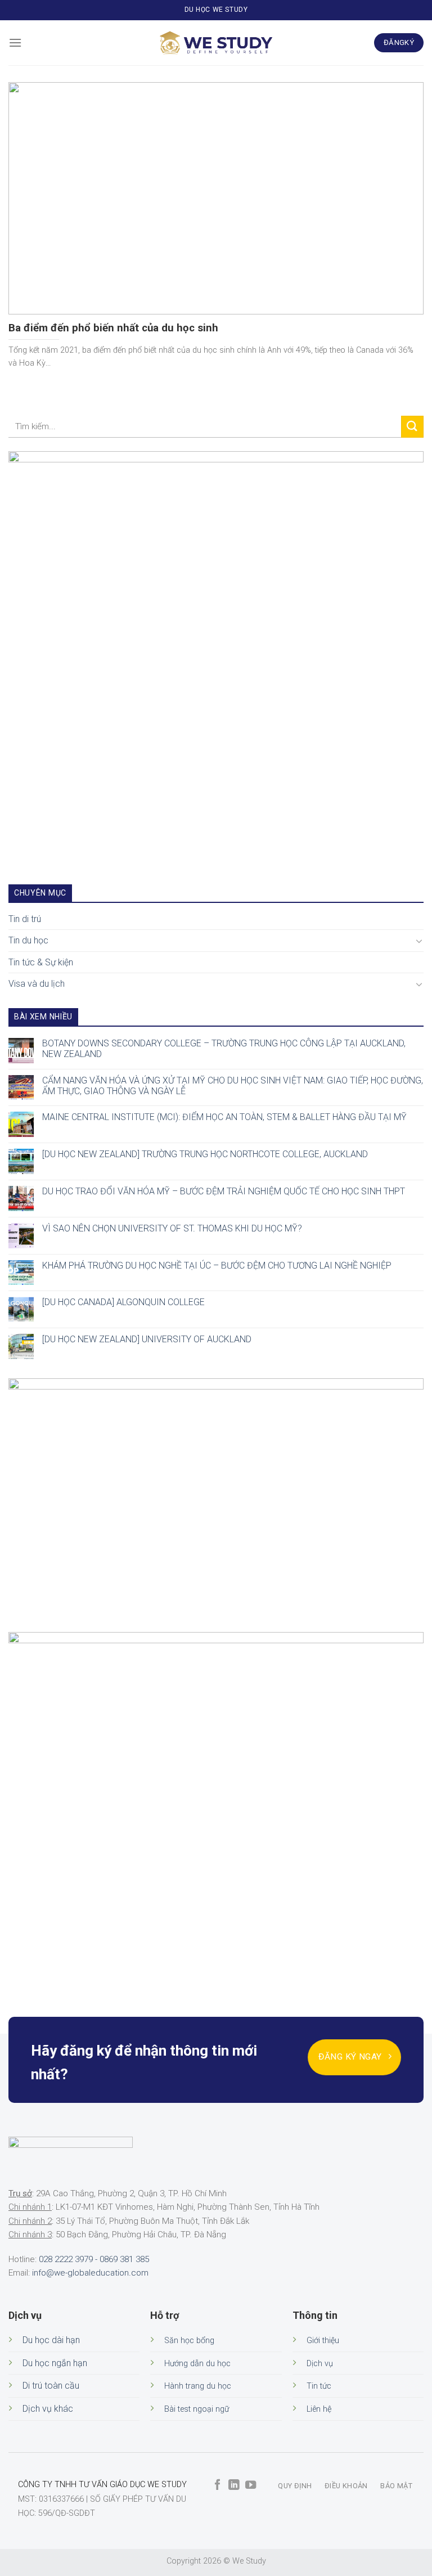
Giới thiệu (323, 2341)
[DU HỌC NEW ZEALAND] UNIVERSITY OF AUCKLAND (147, 1339)
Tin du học (28, 940)
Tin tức (319, 2386)
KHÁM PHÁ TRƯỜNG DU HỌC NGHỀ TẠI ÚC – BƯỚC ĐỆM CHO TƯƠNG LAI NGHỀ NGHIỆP (217, 1265)
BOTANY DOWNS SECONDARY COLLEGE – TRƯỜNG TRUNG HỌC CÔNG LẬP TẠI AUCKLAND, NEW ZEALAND (224, 1048)
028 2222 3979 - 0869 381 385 (94, 2259)
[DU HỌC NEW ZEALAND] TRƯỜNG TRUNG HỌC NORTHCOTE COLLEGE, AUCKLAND (205, 1154)
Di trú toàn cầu (51, 2386)
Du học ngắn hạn (55, 2363)
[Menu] (15, 42)
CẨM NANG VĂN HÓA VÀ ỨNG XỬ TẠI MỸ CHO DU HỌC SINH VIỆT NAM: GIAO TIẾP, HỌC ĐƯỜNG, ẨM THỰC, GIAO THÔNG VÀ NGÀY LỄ (233, 1085)
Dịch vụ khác (48, 2409)
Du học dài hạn (51, 2340)
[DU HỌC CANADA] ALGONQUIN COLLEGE (123, 1302)
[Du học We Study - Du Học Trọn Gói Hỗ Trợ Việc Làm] (216, 43)
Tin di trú (25, 918)
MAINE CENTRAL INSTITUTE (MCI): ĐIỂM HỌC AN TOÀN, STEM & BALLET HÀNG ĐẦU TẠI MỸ (224, 1117)
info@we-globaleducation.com (90, 2273)
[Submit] (412, 427)
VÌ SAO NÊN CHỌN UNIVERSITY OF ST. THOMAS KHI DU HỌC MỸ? (172, 1228)
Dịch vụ (320, 2364)
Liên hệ (319, 2409)
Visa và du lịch (37, 984)
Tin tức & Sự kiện (41, 962)
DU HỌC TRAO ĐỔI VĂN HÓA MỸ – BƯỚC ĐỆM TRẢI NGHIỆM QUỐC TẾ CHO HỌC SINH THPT (224, 1191)
